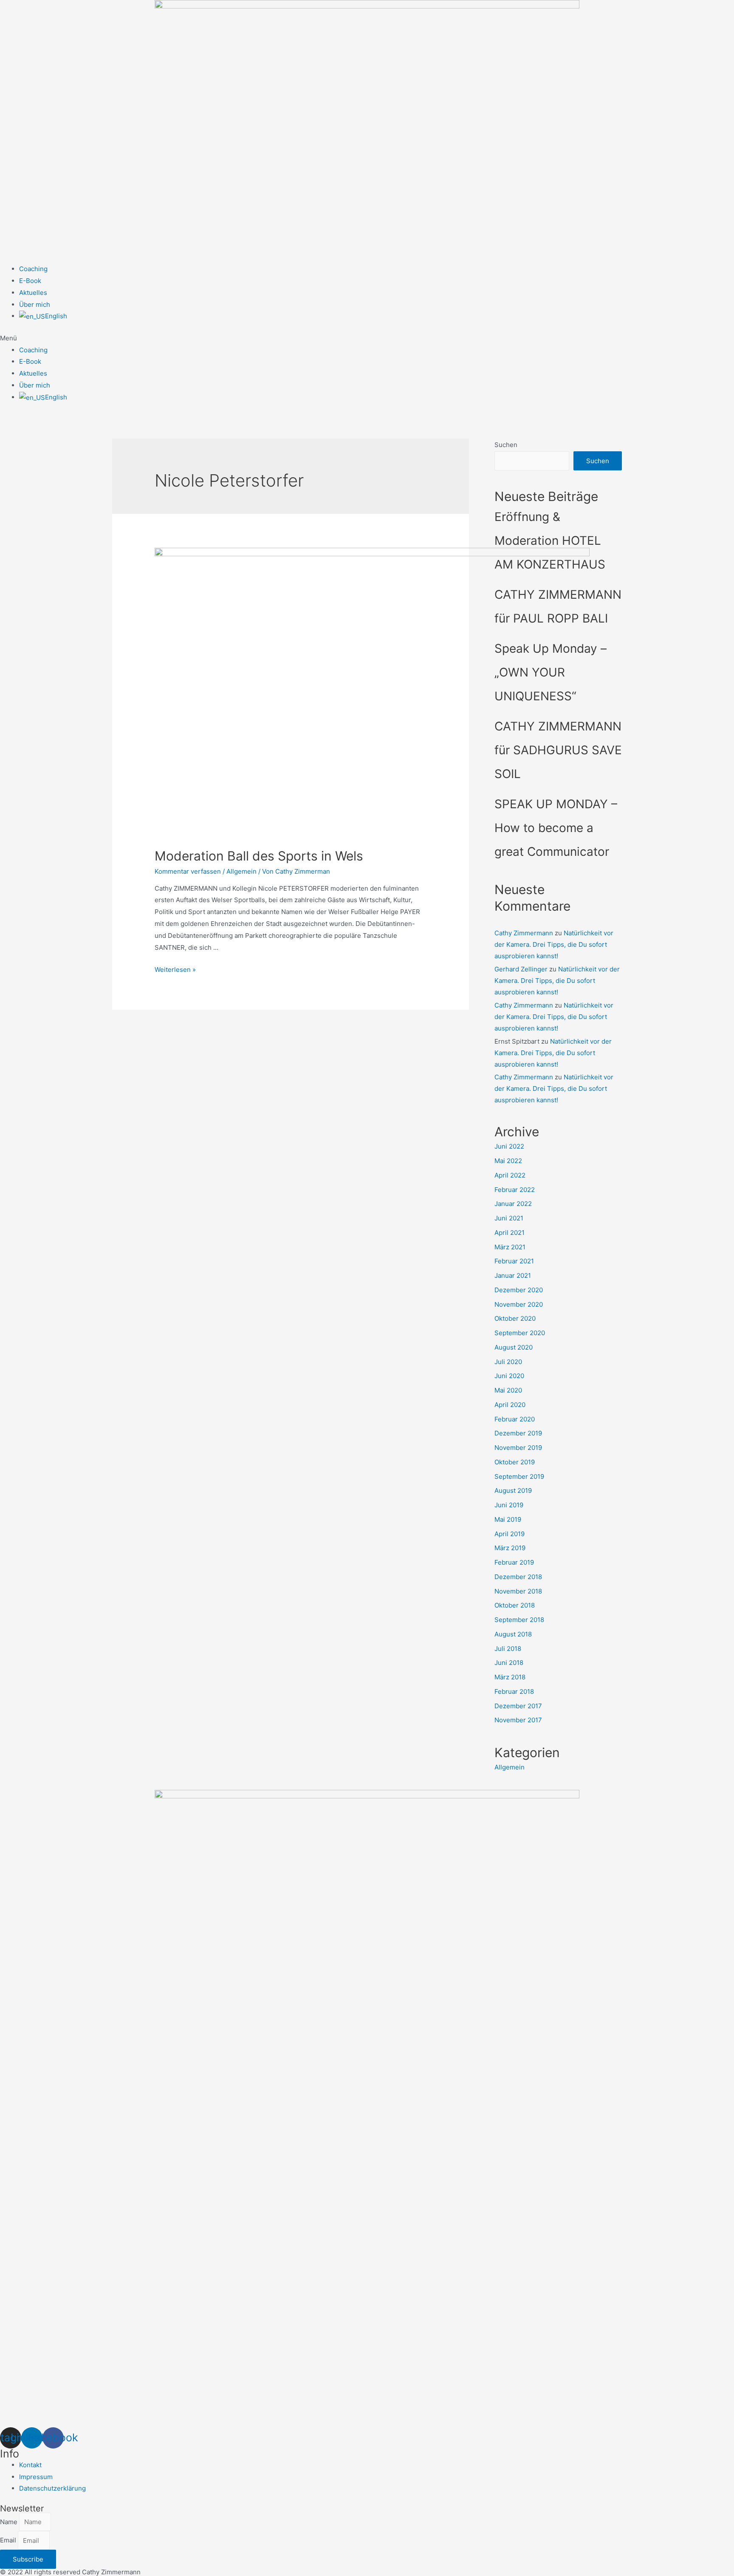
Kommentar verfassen (188, 871)
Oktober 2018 (515, 1605)
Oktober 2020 (515, 1318)
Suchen (506, 445)
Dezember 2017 (518, 1706)
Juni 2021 (509, 1218)
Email (9, 2541)
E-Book (30, 281)
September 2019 (519, 1476)
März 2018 (510, 1677)
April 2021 (510, 1233)
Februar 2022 (515, 1190)
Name (10, 2522)
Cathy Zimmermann (524, 933)
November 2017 (518, 1720)
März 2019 (510, 1548)
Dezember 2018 (518, 1577)
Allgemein (241, 871)
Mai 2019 (508, 1519)
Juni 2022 (509, 1146)
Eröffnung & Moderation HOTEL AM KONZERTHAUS (550, 541)
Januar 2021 (513, 1275)
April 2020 (510, 1405)
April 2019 (510, 1534)
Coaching (33, 269)
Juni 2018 (509, 1663)
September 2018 (519, 1620)
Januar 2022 (513, 1204)
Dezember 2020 (519, 1290)
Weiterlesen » (175, 970)
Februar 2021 (514, 1261)
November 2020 (519, 1304)
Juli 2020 (508, 1362)
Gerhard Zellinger (521, 969)
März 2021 (510, 1247)
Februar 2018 (514, 1691)
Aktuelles (33, 293)
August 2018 (513, 1634)
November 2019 (518, 1448)
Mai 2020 (508, 1390)
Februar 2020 (515, 1419)
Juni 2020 (509, 1376)
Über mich (35, 304)
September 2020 (520, 1333)
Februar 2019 (514, 1562)
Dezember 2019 (518, 1433)
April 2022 (510, 1175)
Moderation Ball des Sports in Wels (259, 856)
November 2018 (518, 1591)
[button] (367, 338)
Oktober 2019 (515, 1462)
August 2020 (514, 1347)
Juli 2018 (508, 1649)
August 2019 (513, 1490)
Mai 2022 (508, 1161)
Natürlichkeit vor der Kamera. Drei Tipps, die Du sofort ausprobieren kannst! (554, 944)
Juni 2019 (509, 1505)
